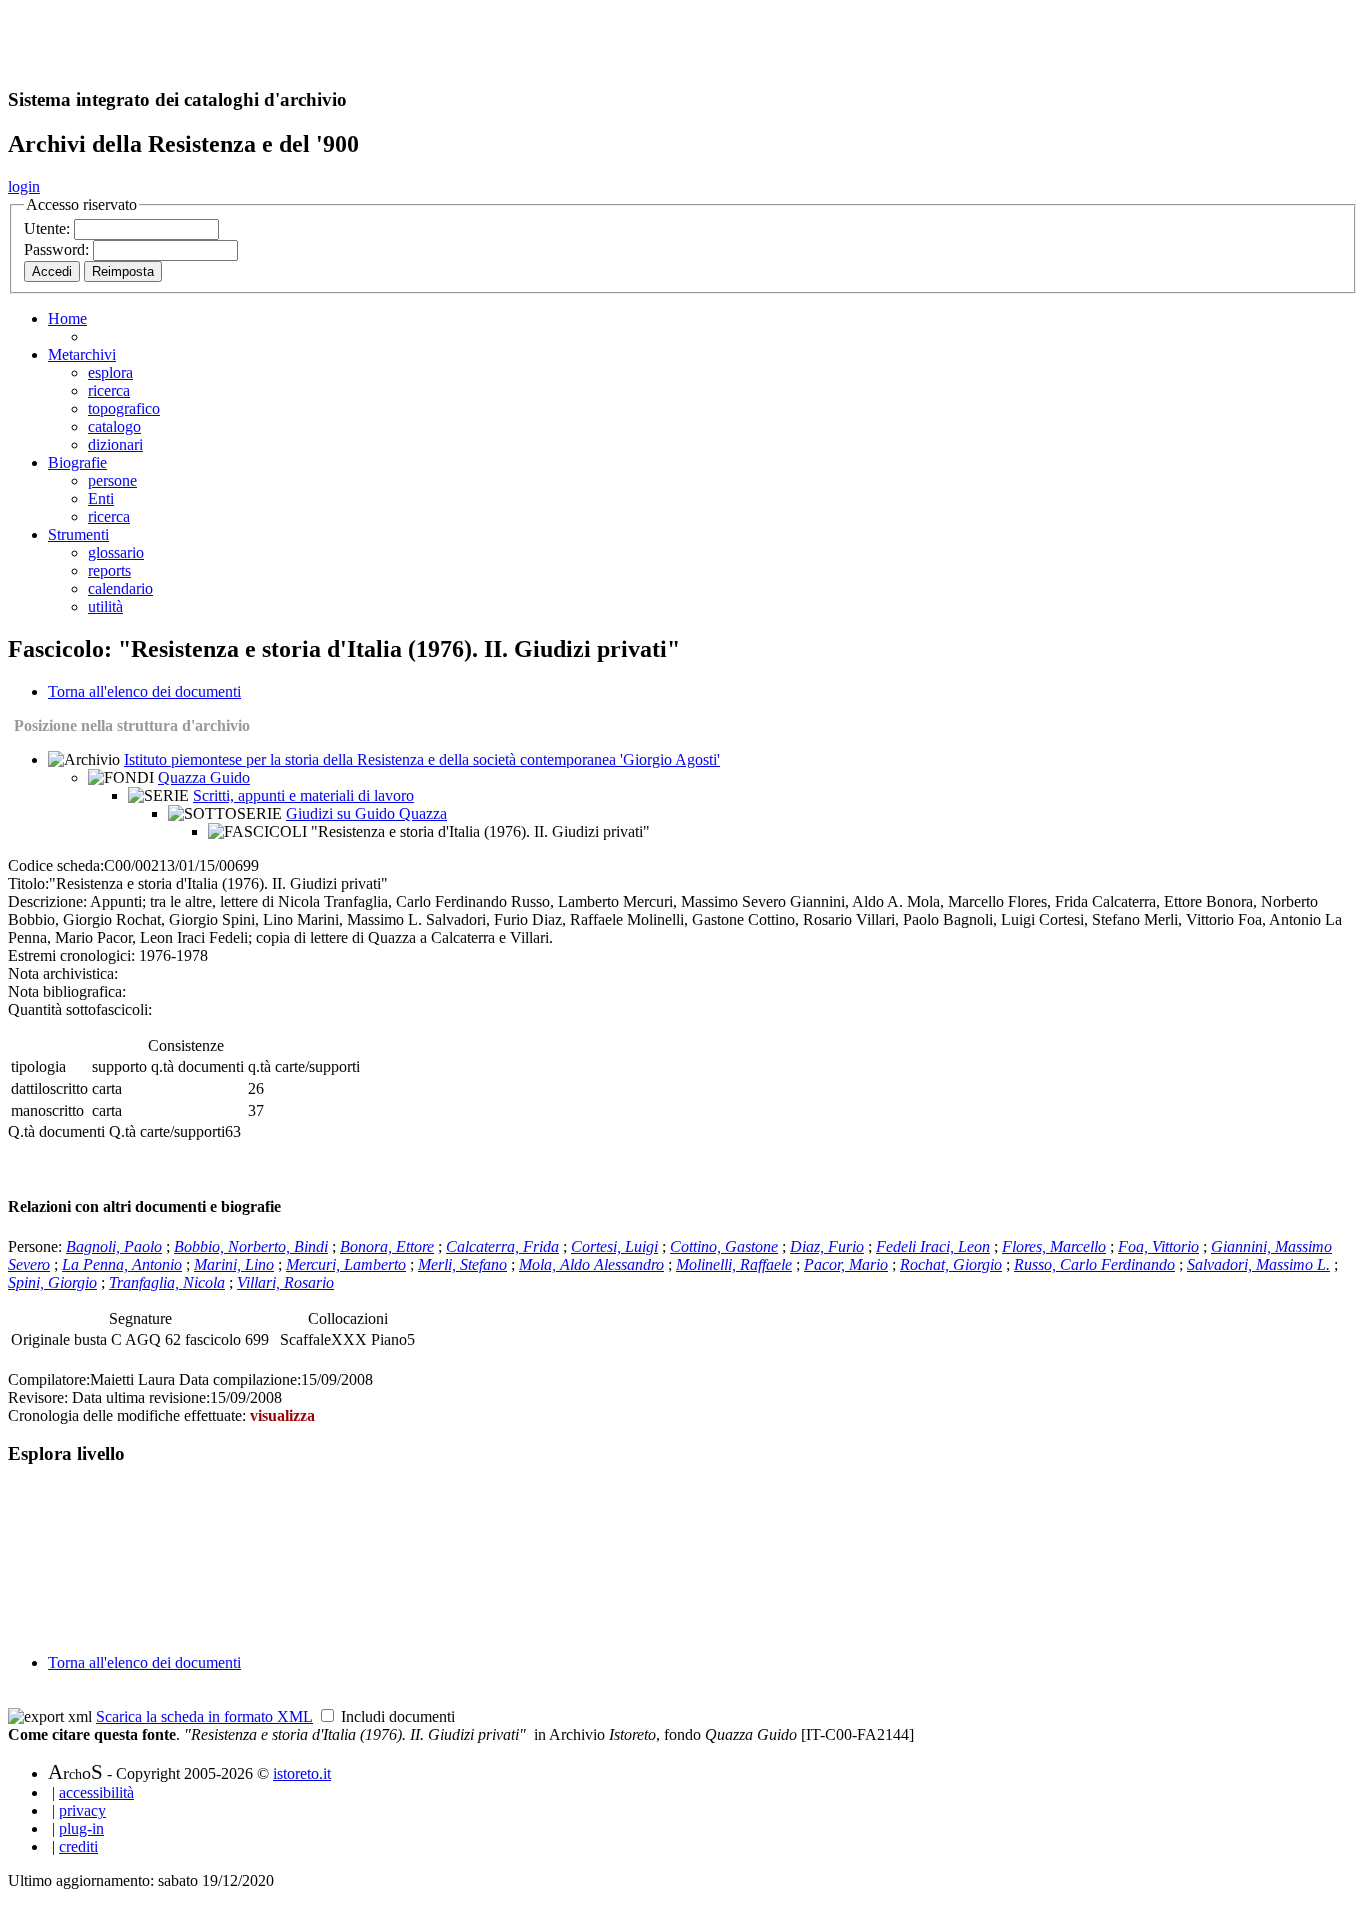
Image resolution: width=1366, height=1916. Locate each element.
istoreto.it (302, 1773)
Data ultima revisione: (141, 1397)
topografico (124, 408)
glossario (116, 552)
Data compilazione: (240, 1379)
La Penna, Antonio (122, 1264)
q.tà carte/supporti (304, 1066)
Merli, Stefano (462, 1264)
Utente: (49, 228)
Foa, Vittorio (1158, 1246)
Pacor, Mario (846, 1264)
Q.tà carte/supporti (167, 1131)
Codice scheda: (56, 865)
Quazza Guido (204, 777)
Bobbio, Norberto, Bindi (251, 1246)
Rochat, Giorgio (951, 1264)
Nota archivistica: (63, 973)
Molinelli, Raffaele (734, 1264)
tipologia (38, 1066)
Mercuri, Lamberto (346, 1264)
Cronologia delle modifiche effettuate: (129, 1415)
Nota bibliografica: (67, 991)
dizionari (115, 444)
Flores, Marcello (1054, 1246)
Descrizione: (47, 901)
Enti (101, 498)
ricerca (109, 390)
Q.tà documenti (56, 1131)
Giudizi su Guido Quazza (366, 813)
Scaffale (305, 1339)
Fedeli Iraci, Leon (933, 1246)
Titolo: (28, 883)
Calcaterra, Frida (502, 1246)
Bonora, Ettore (387, 1246)
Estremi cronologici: (71, 955)
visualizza (282, 1415)
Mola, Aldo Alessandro (591, 1264)
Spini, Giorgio (52, 1282)
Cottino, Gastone (724, 1246)
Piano (389, 1339)
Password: (58, 249)
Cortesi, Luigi (614, 1246)
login (24, 186)
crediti (78, 1846)
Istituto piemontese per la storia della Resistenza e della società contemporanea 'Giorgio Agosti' (422, 759)
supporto (119, 1066)
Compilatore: (49, 1379)
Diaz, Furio (827, 1246)
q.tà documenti (197, 1066)
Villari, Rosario (285, 1282)
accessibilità (96, 1792)
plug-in (81, 1828)
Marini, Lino (234, 1264)
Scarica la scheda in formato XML (204, 1716)
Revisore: (38, 1397)
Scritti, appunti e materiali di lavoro (303, 795)
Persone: (37, 1246)
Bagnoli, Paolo (114, 1246)
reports (109, 570)
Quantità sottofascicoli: (80, 1009)
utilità (105, 606)
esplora (110, 372)
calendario (120, 588)
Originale (42, 1339)
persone (112, 480)
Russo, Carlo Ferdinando (1094, 1264)
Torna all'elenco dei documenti (144, 691)
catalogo (114, 426)
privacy (82, 1810)
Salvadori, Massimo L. (1258, 1264)
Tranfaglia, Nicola (167, 1282)
